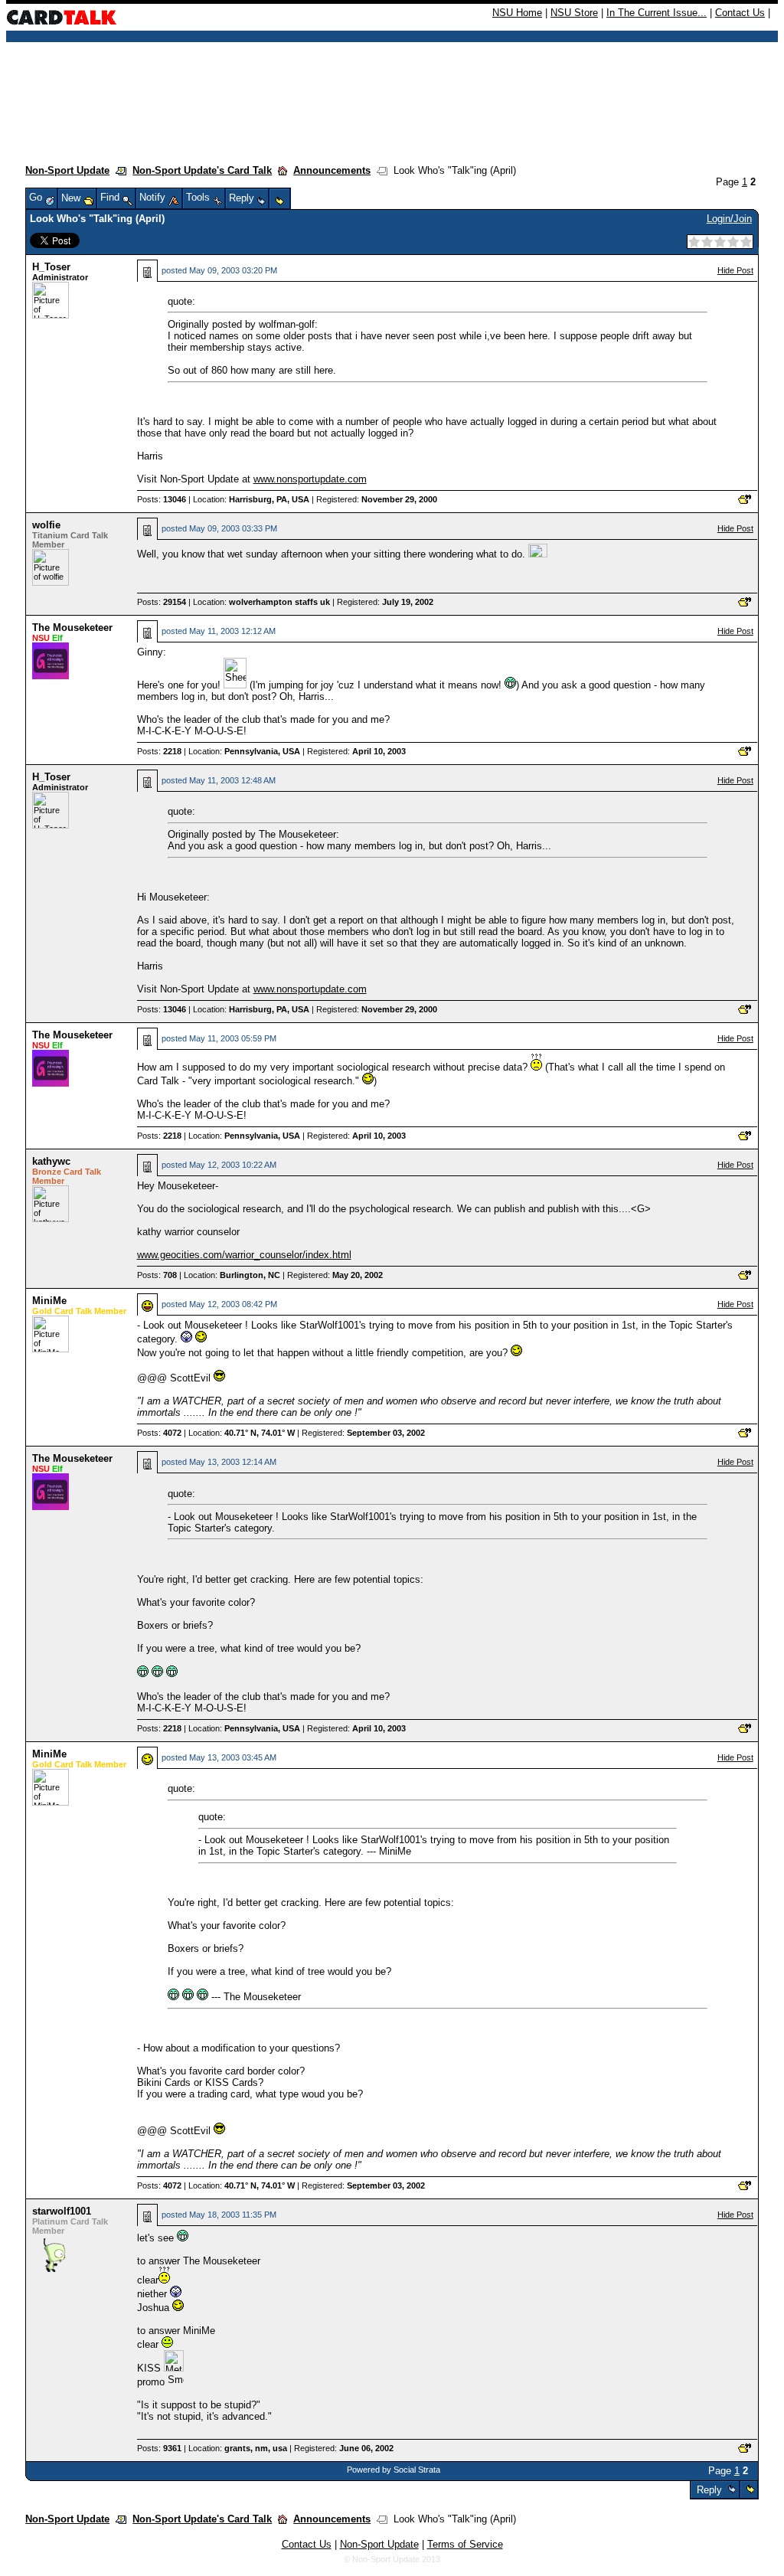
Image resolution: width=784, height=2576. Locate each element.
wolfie (46, 525)
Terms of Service (465, 2544)
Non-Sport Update (67, 170)
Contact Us (740, 13)
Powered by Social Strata (394, 2470)
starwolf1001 (62, 2211)
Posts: (162, 499)
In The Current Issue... (657, 13)
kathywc (51, 1161)
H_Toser (51, 267)
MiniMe (49, 1301)
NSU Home (517, 13)
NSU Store (574, 13)
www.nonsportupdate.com (310, 479)
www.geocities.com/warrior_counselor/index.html (244, 1255)
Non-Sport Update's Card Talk (202, 170)
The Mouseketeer (72, 628)
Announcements (332, 170)
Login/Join (729, 219)
